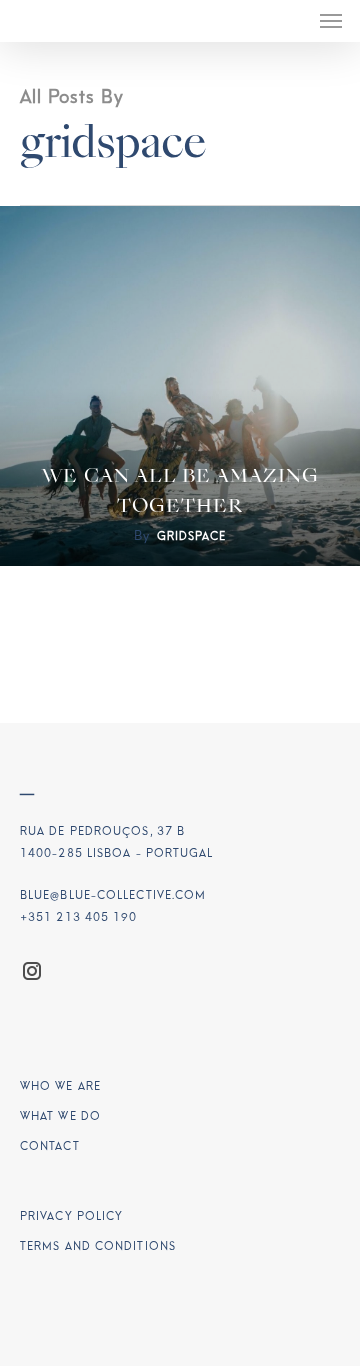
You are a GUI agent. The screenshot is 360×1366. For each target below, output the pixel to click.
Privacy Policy (71, 1216)
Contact (50, 1146)
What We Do (60, 1116)
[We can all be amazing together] (180, 386)
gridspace (191, 536)
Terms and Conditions (98, 1246)
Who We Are (60, 1086)
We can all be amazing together (180, 491)
